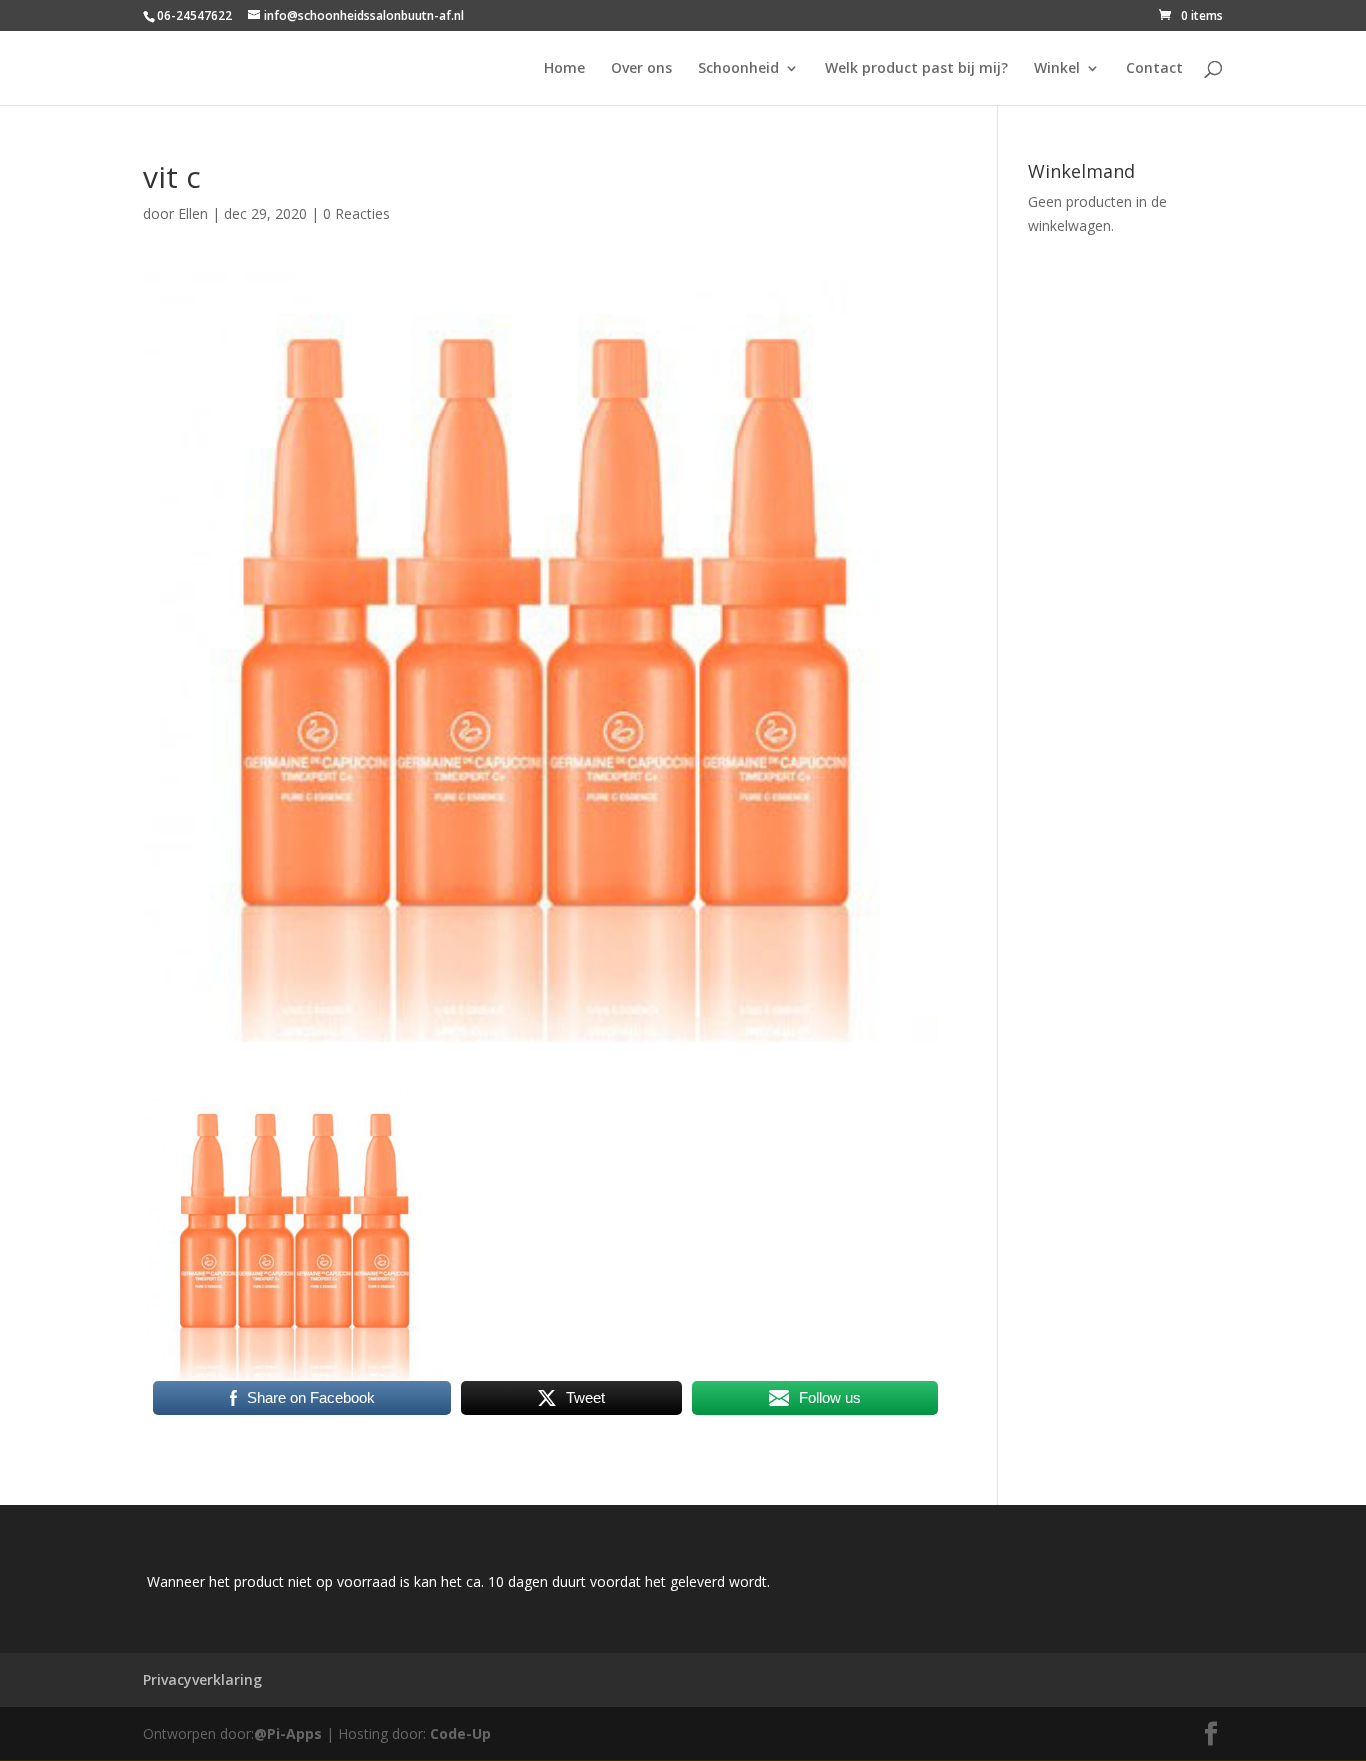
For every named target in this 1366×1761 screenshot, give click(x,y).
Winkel (1057, 69)
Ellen (193, 213)
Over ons (641, 69)
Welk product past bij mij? (916, 69)
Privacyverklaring (202, 1679)
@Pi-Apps (288, 1733)
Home (564, 69)
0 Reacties (356, 213)
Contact (1154, 69)
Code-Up (460, 1733)
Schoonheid (738, 69)
